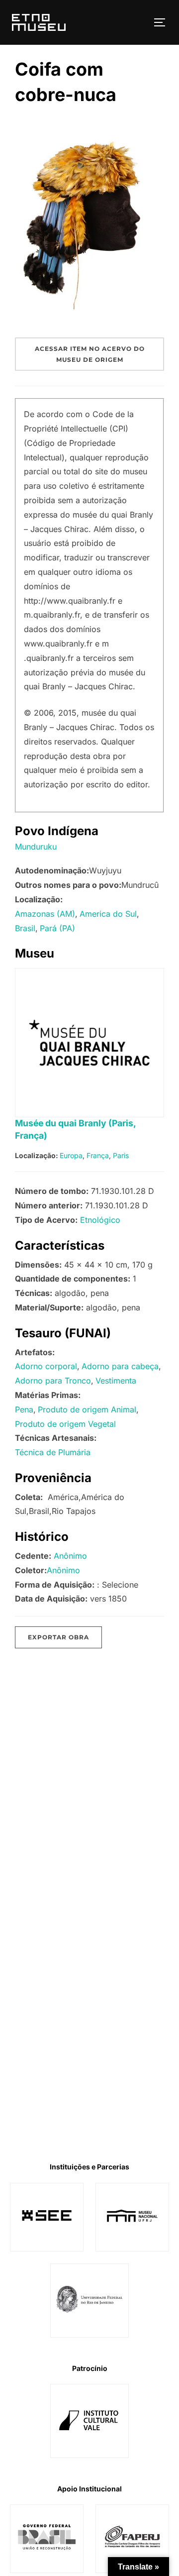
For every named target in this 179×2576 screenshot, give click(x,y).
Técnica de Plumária (53, 1452)
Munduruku (36, 847)
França (98, 1155)
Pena (24, 1409)
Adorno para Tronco (53, 1381)
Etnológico (100, 1220)
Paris (121, 1155)
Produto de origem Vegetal (65, 1424)
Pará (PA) (57, 928)
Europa (71, 1155)
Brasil (25, 928)
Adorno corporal (46, 1366)
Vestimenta (116, 1381)
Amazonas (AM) (45, 914)
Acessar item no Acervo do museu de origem (90, 354)
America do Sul (108, 914)
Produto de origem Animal (87, 1409)
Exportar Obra (58, 1637)
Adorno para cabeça (120, 1366)
